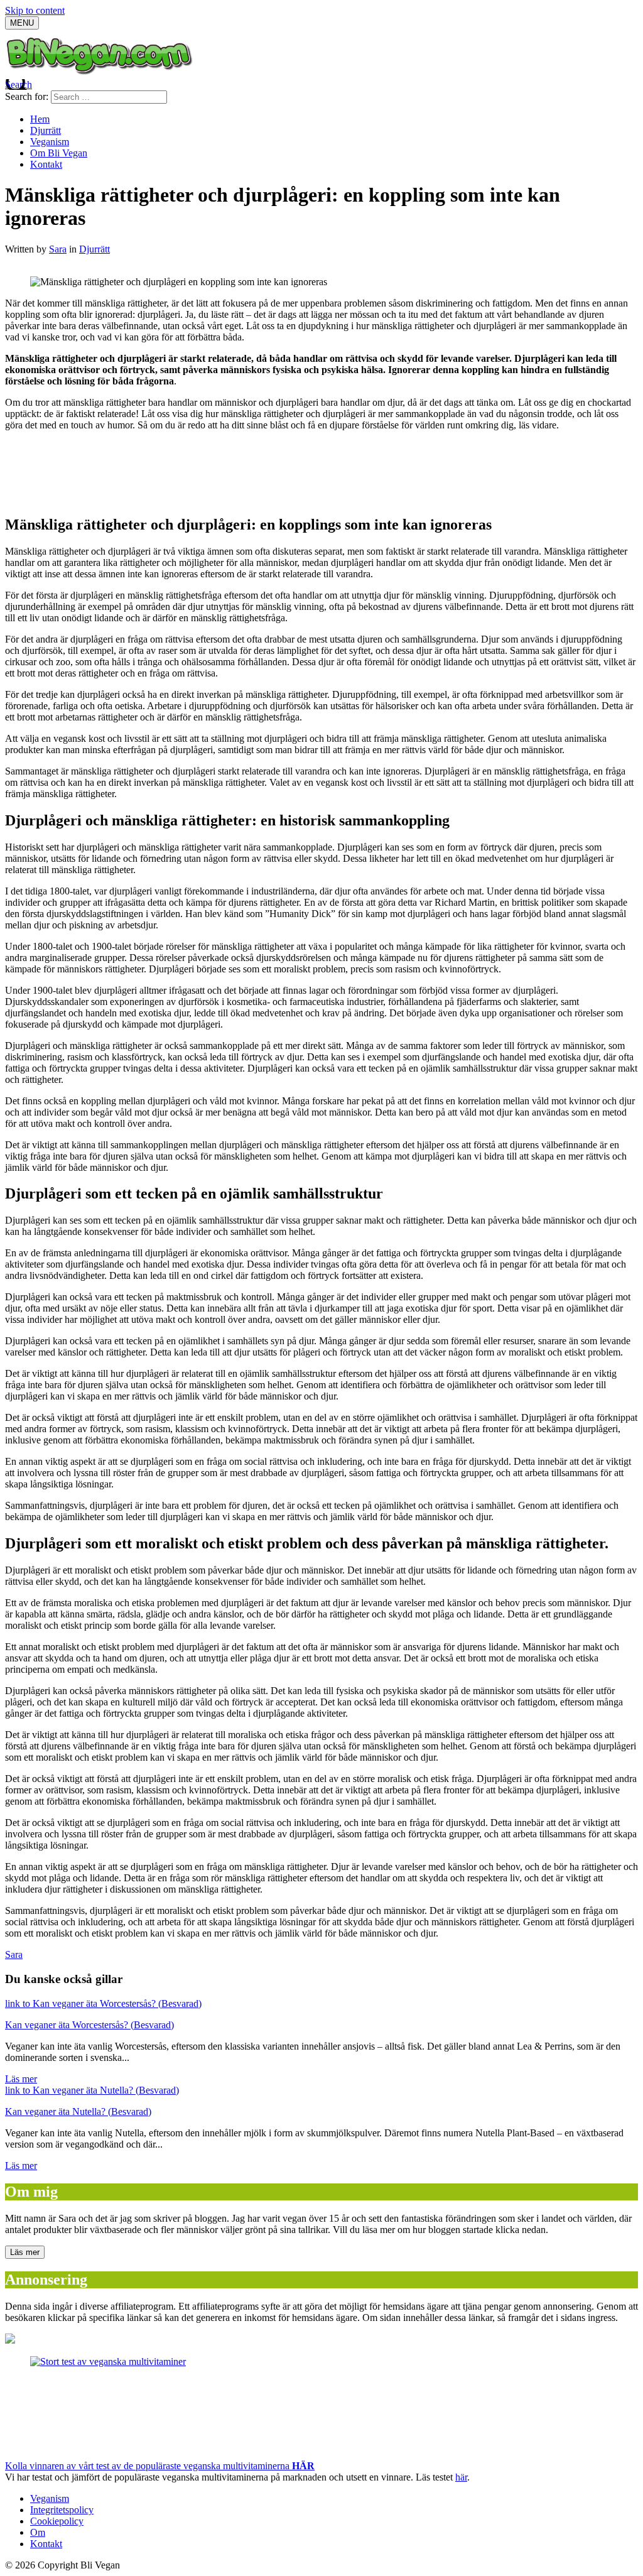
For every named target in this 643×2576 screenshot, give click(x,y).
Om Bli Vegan (59, 153)
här (461, 2477)
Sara (58, 249)
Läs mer (21, 2079)
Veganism (50, 142)
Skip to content (35, 10)
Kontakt (46, 164)
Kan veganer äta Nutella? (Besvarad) (78, 2111)
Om (38, 2532)
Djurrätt (46, 130)
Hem (40, 119)
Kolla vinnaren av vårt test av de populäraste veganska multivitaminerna (160, 2466)
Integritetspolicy (62, 2510)
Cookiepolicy (57, 2521)
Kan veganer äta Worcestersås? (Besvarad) (89, 2025)
